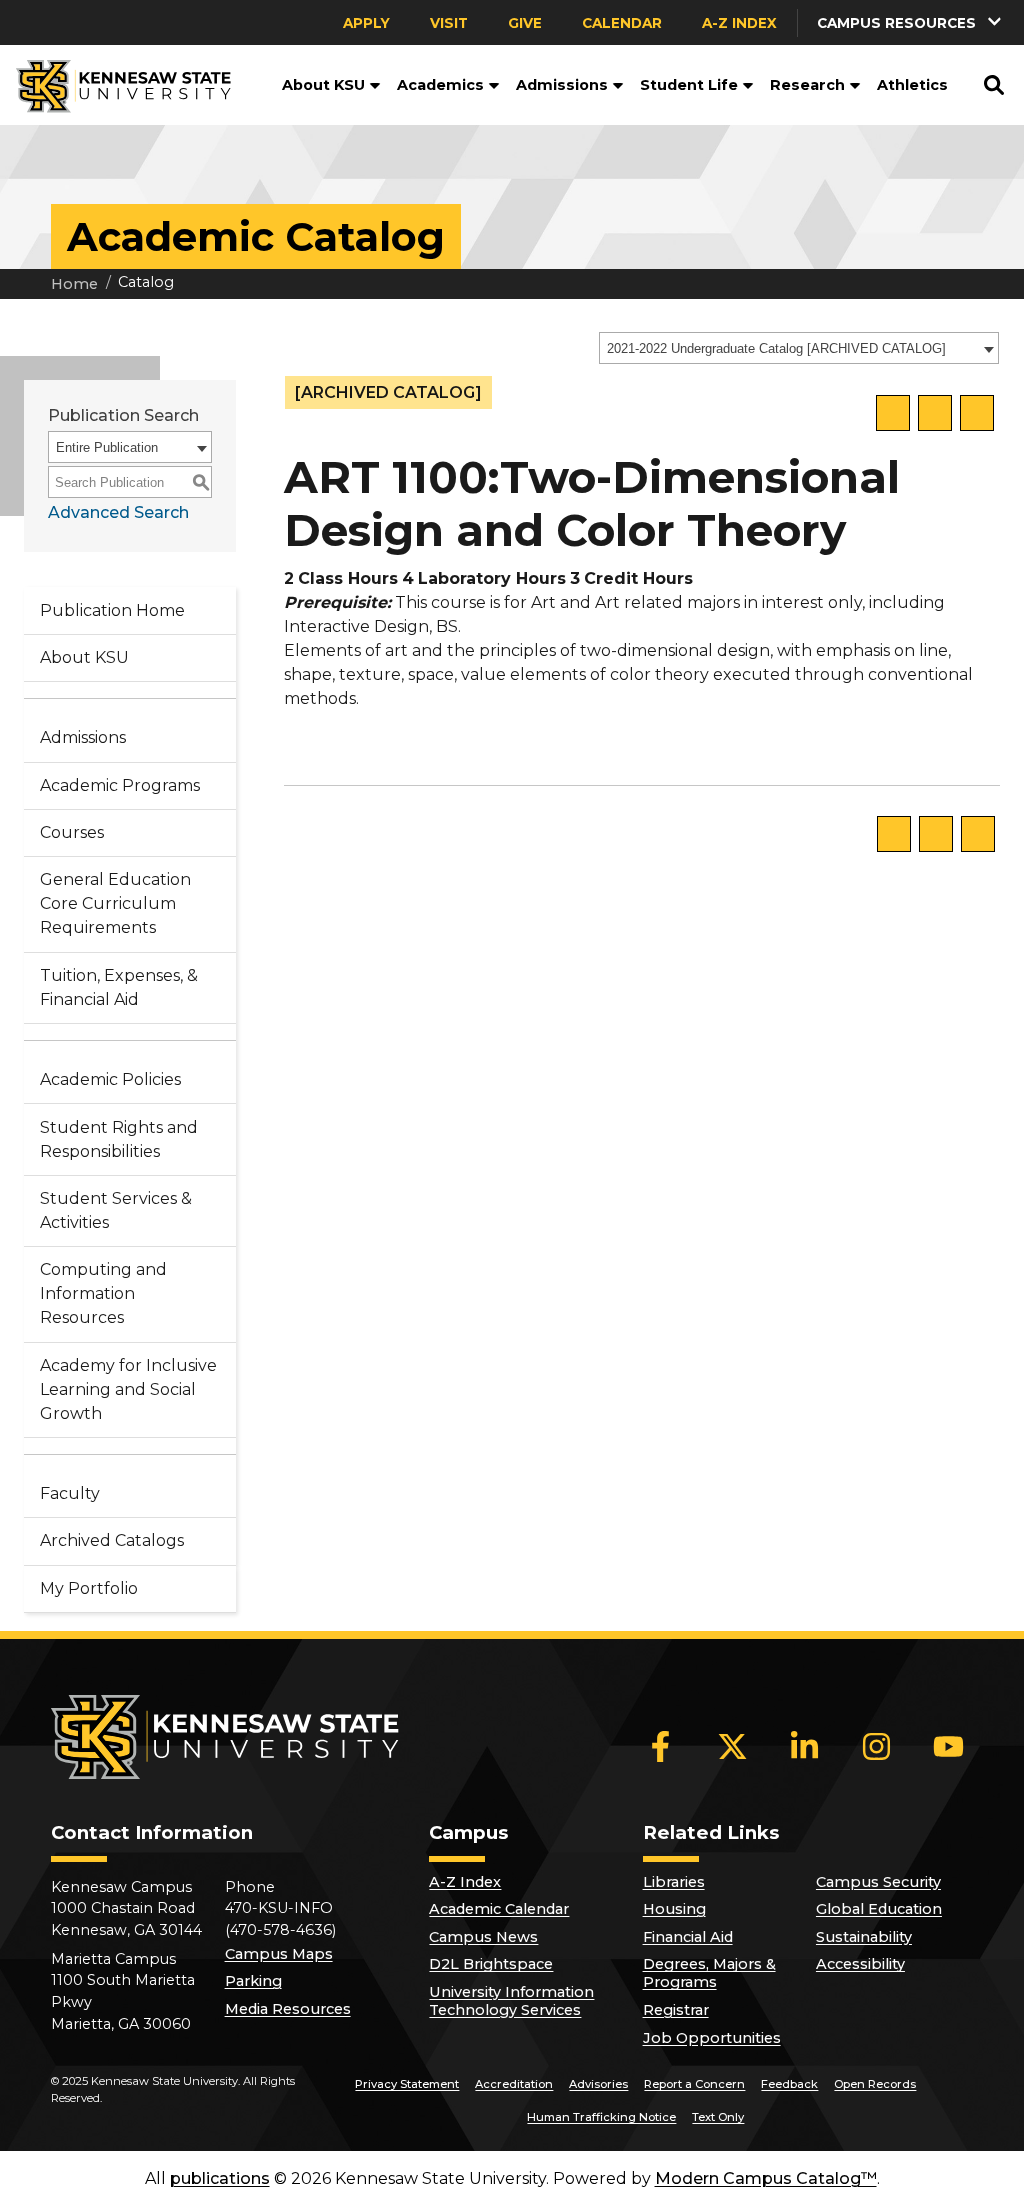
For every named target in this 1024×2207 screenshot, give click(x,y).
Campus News (483, 1937)
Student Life (689, 85)
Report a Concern (694, 2084)
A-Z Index (739, 23)
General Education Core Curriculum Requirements (115, 903)
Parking (253, 1981)
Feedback (789, 2084)
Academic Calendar (499, 1909)
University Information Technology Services (511, 2001)
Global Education (879, 1909)
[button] (373, 85)
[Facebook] (661, 1746)
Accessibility (860, 1964)
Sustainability (864, 1937)
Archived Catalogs (112, 1540)
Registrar (676, 2010)
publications (220, 2178)
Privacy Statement (407, 2084)
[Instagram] (877, 1746)
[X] (733, 1746)
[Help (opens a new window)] (977, 413)
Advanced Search (118, 512)
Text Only (718, 2117)
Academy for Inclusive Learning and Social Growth (128, 1389)
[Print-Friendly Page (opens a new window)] (935, 413)
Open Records (875, 2084)
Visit (449, 23)
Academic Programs (120, 785)
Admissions (562, 85)
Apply (366, 23)
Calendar (622, 23)
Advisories (598, 2084)
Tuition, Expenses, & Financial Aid (119, 987)
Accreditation (514, 2084)
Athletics (912, 85)
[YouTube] (949, 1746)
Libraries (674, 1882)
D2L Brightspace (491, 1964)
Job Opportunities (712, 2038)
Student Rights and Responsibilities (119, 1139)
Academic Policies (110, 1079)
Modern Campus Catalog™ (766, 2178)
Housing (674, 1909)
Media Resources (288, 2009)
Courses (72, 832)
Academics (440, 85)
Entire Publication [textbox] (107, 447)
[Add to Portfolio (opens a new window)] (893, 413)
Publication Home (112, 610)
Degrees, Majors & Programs (709, 1973)
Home (74, 284)
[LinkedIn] (805, 1746)
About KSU (323, 85)
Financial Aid (688, 1937)
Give (525, 23)
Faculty (70, 1493)
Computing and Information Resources (103, 1293)
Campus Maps (279, 1954)
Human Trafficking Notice (601, 2117)
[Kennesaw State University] (115, 85)
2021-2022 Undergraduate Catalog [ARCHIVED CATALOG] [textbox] (776, 348)
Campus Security (878, 1882)
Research (807, 85)
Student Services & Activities (116, 1210)
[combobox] (799, 348)
